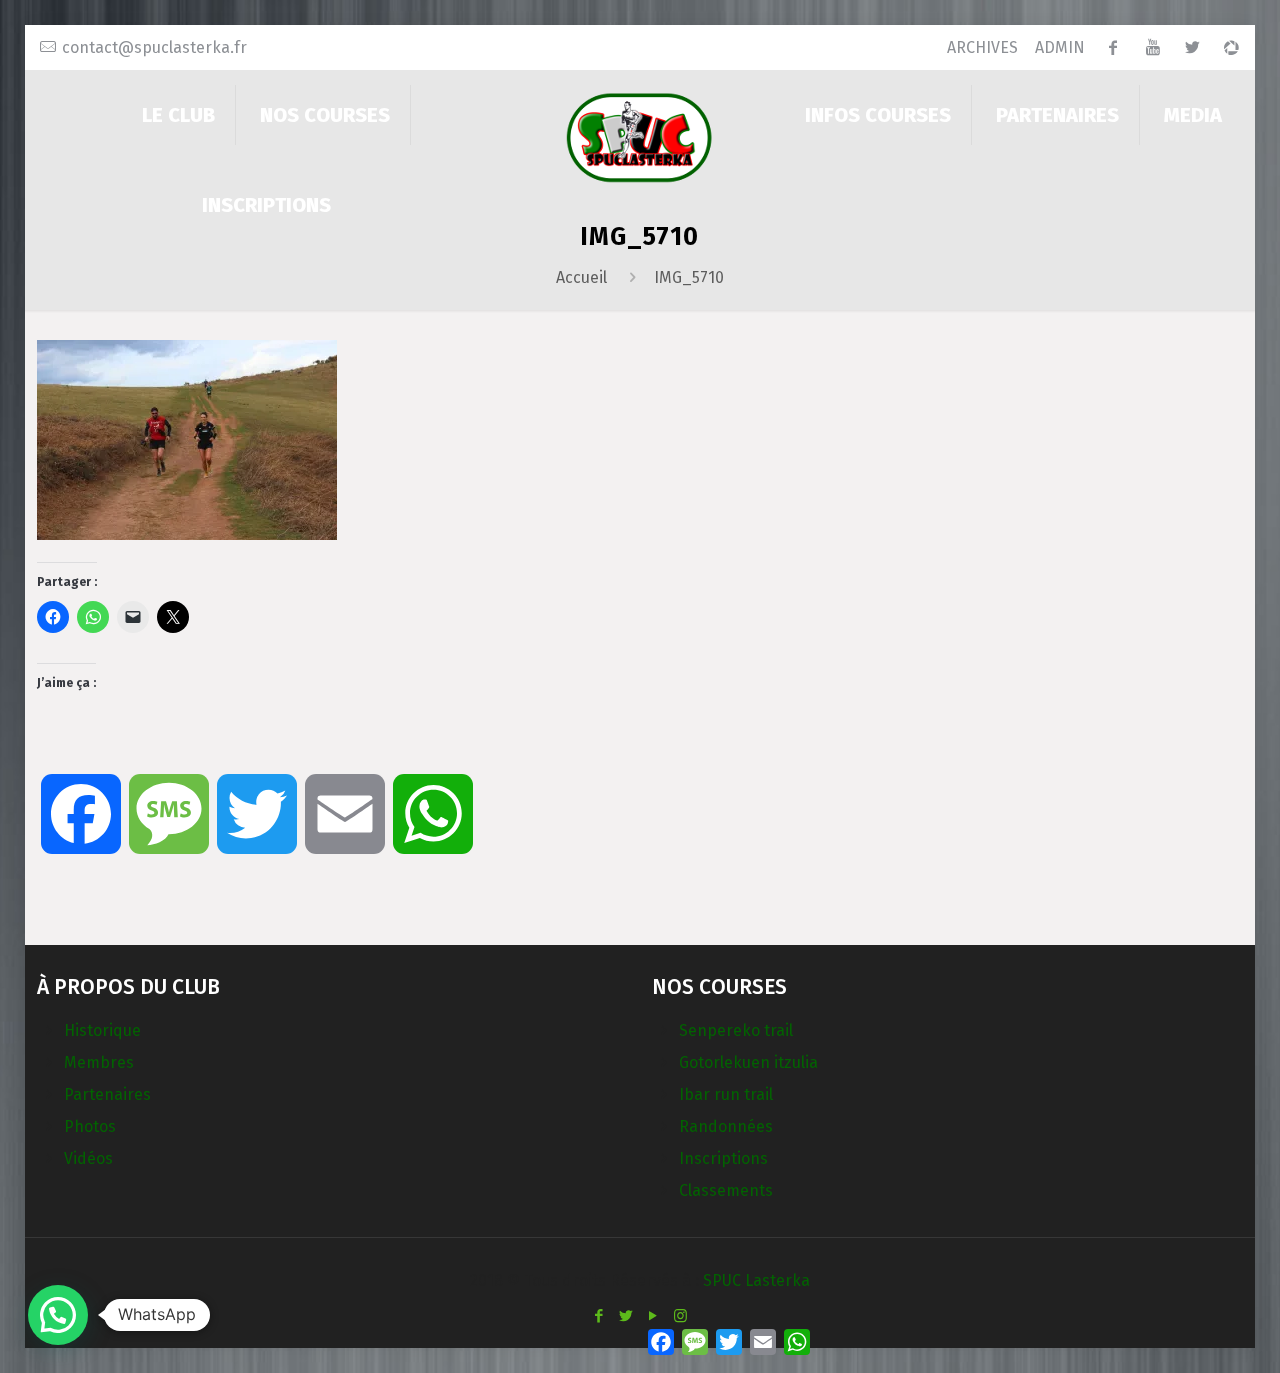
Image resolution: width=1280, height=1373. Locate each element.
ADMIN (1060, 47)
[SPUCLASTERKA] (639, 136)
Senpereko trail (736, 1030)
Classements (726, 1190)
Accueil (581, 277)
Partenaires (107, 1094)
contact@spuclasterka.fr (154, 47)
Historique (102, 1030)
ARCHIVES (982, 47)
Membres (99, 1062)
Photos (90, 1126)
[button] (58, 1315)
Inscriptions (723, 1158)
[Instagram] (680, 1316)
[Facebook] (599, 1316)
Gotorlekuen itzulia (748, 1062)
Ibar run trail (726, 1094)
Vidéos (88, 1158)
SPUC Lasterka (756, 1280)
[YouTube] (653, 1316)
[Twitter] (626, 1316)
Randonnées (726, 1126)
